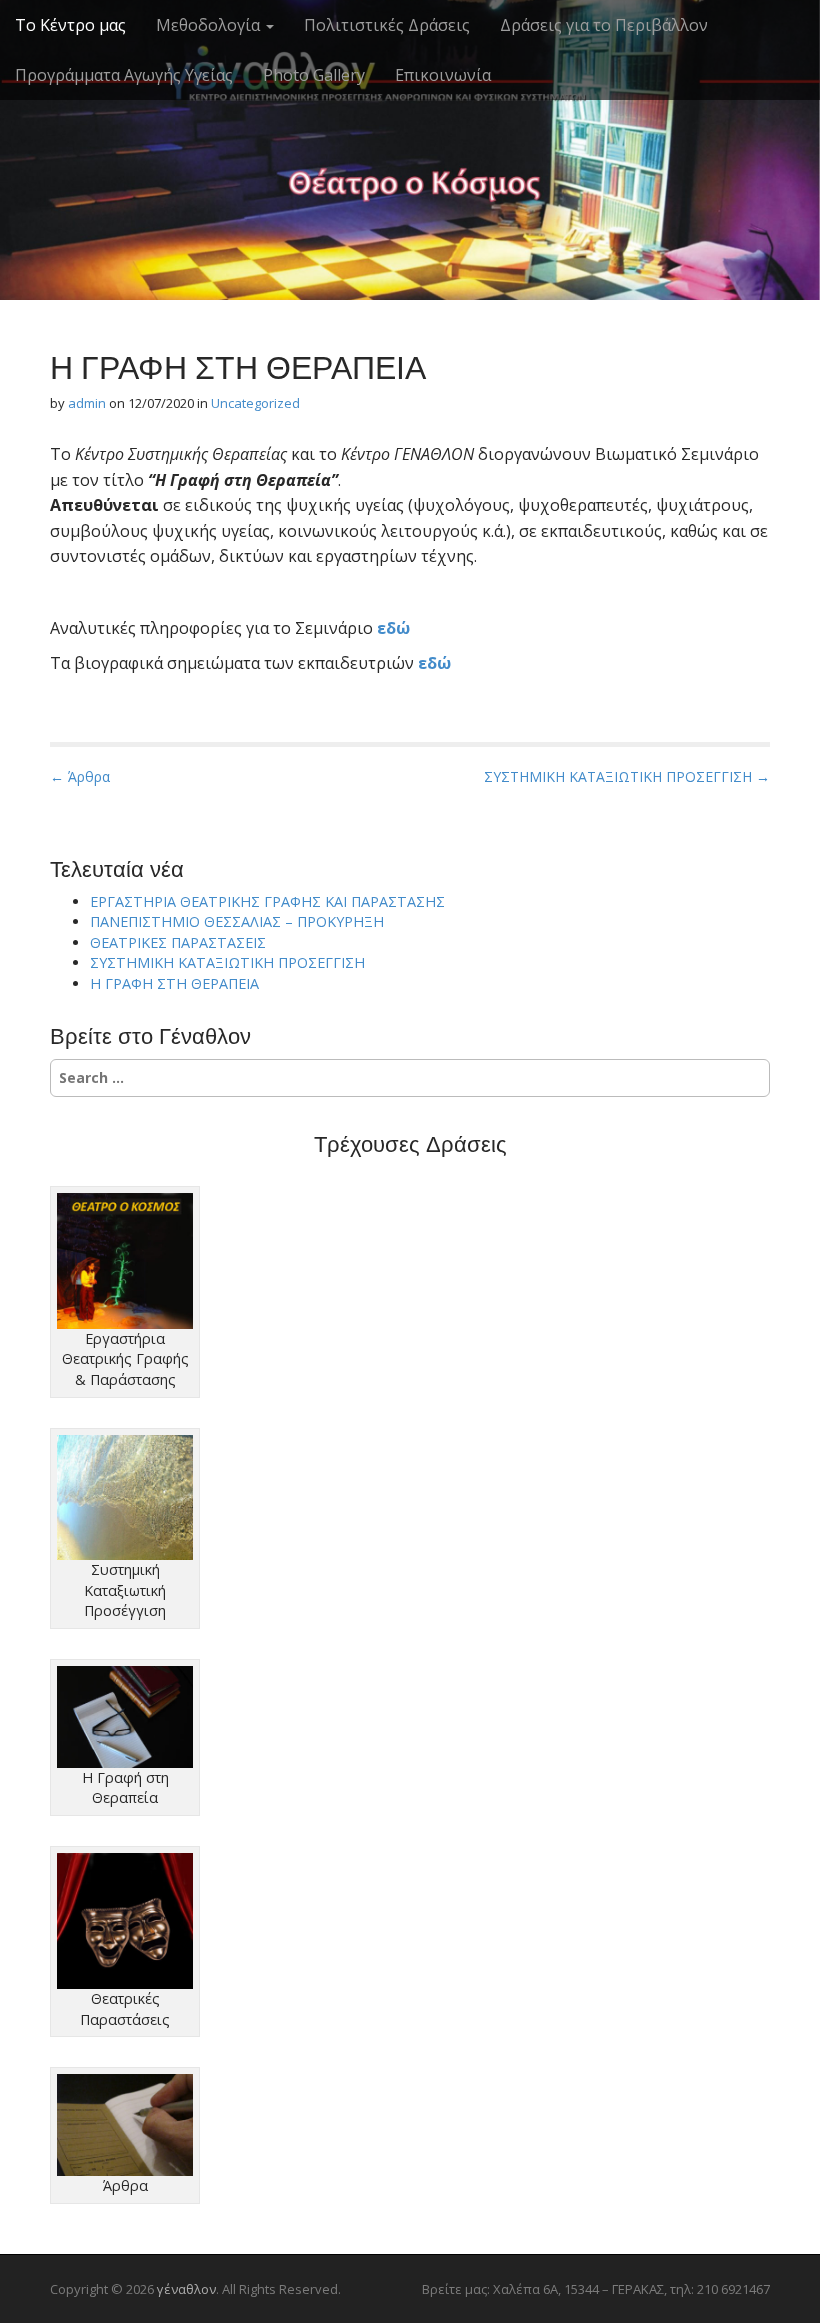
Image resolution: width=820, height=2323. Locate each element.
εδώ (393, 628)
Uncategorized (255, 403)
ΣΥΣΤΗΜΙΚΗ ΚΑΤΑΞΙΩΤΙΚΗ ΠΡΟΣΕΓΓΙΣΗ (227, 962)
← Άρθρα (80, 776)
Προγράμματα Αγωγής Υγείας (124, 75)
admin (87, 403)
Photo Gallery (314, 75)
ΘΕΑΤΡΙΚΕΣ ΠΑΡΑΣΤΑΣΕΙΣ (178, 942)
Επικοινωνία (443, 75)
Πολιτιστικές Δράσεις (387, 25)
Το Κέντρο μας (70, 25)
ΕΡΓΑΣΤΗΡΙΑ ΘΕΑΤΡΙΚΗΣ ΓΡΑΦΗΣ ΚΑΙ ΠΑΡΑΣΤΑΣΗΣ (267, 901)
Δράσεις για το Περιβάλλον (604, 25)
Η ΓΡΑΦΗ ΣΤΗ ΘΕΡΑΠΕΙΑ (174, 983)
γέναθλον (410, 120)
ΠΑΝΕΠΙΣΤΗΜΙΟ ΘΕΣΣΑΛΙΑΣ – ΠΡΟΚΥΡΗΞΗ (237, 921)
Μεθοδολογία (210, 25)
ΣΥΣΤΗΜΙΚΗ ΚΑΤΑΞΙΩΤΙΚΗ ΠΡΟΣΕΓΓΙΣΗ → (627, 776)
